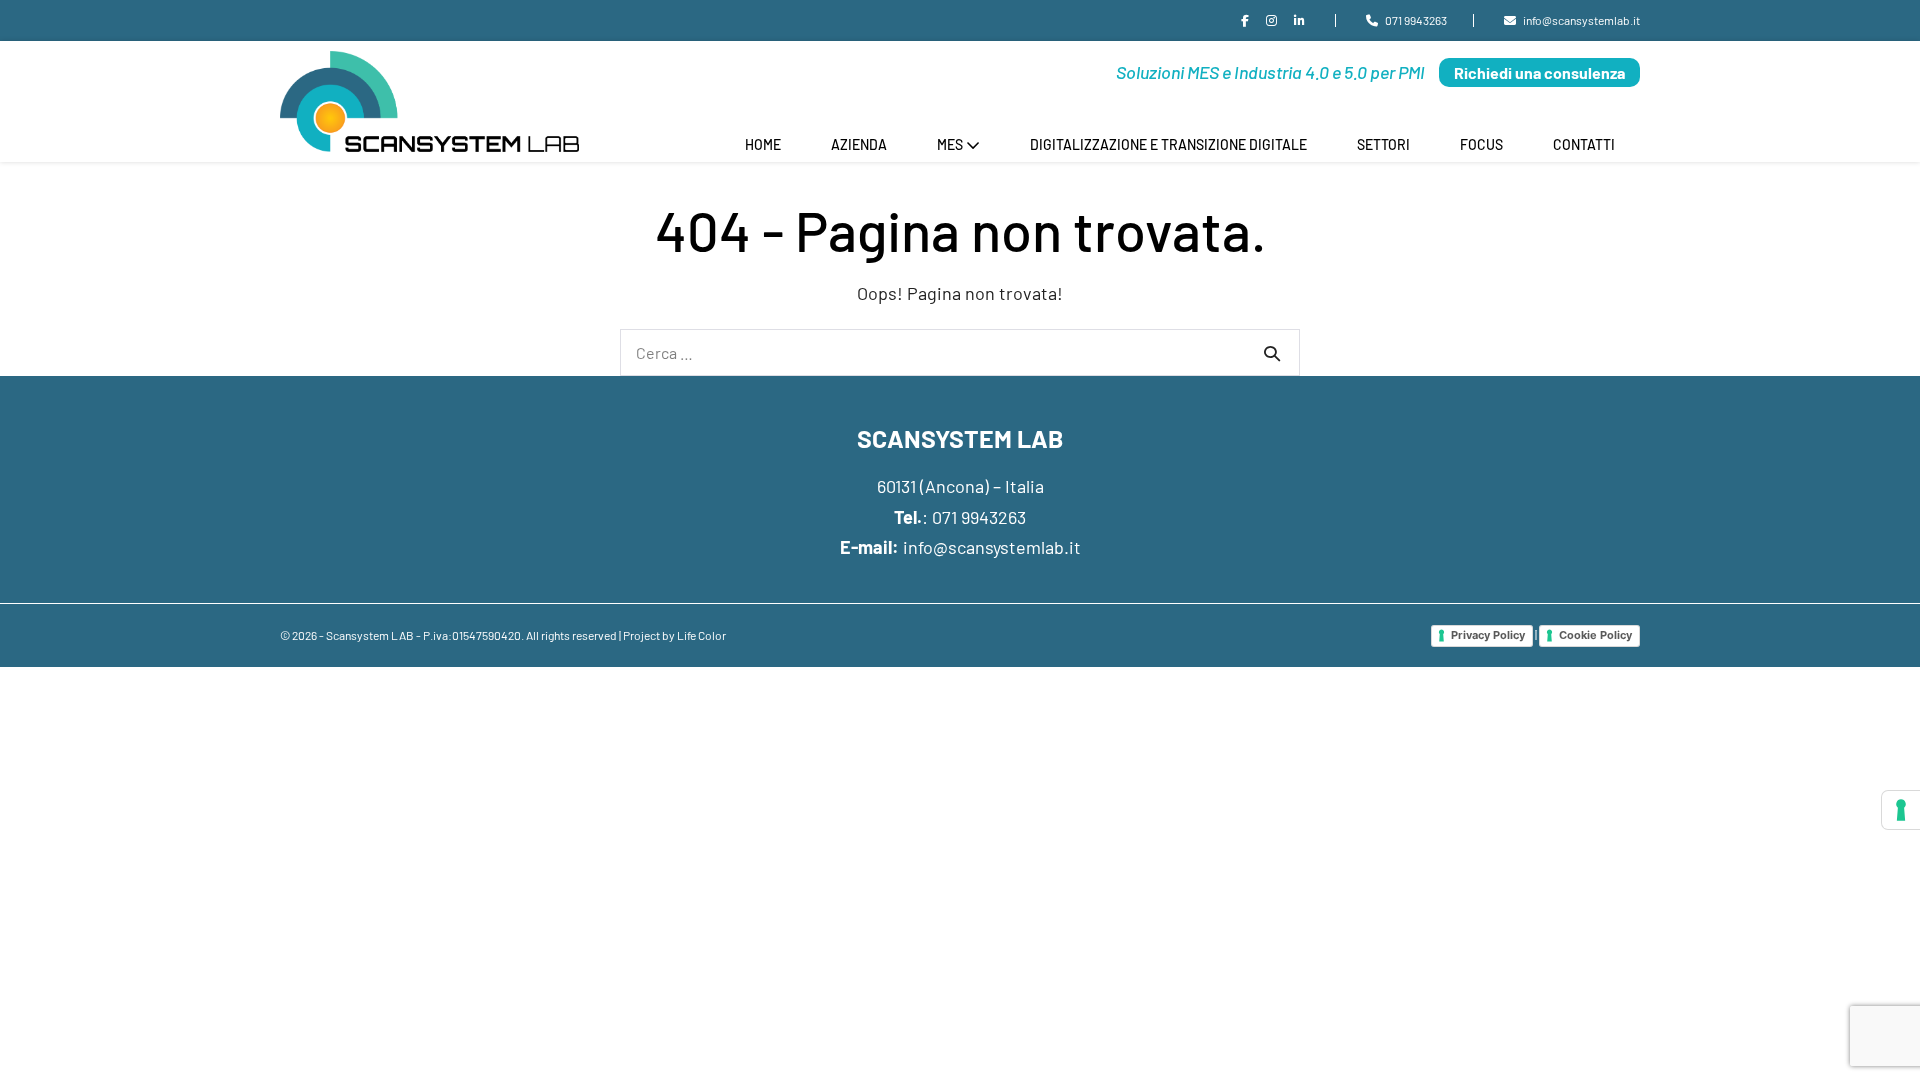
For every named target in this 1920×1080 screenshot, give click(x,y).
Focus (1481, 144)
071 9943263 (979, 517)
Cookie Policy (1595, 635)
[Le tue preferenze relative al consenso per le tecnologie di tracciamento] (1901, 810)
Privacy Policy (1488, 635)
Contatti (1584, 144)
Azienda (859, 144)
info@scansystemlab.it (992, 547)
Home (763, 144)
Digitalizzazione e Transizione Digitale (1168, 144)
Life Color (701, 635)
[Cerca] (1272, 353)
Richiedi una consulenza (1539, 72)
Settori (1383, 144)
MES (951, 144)
